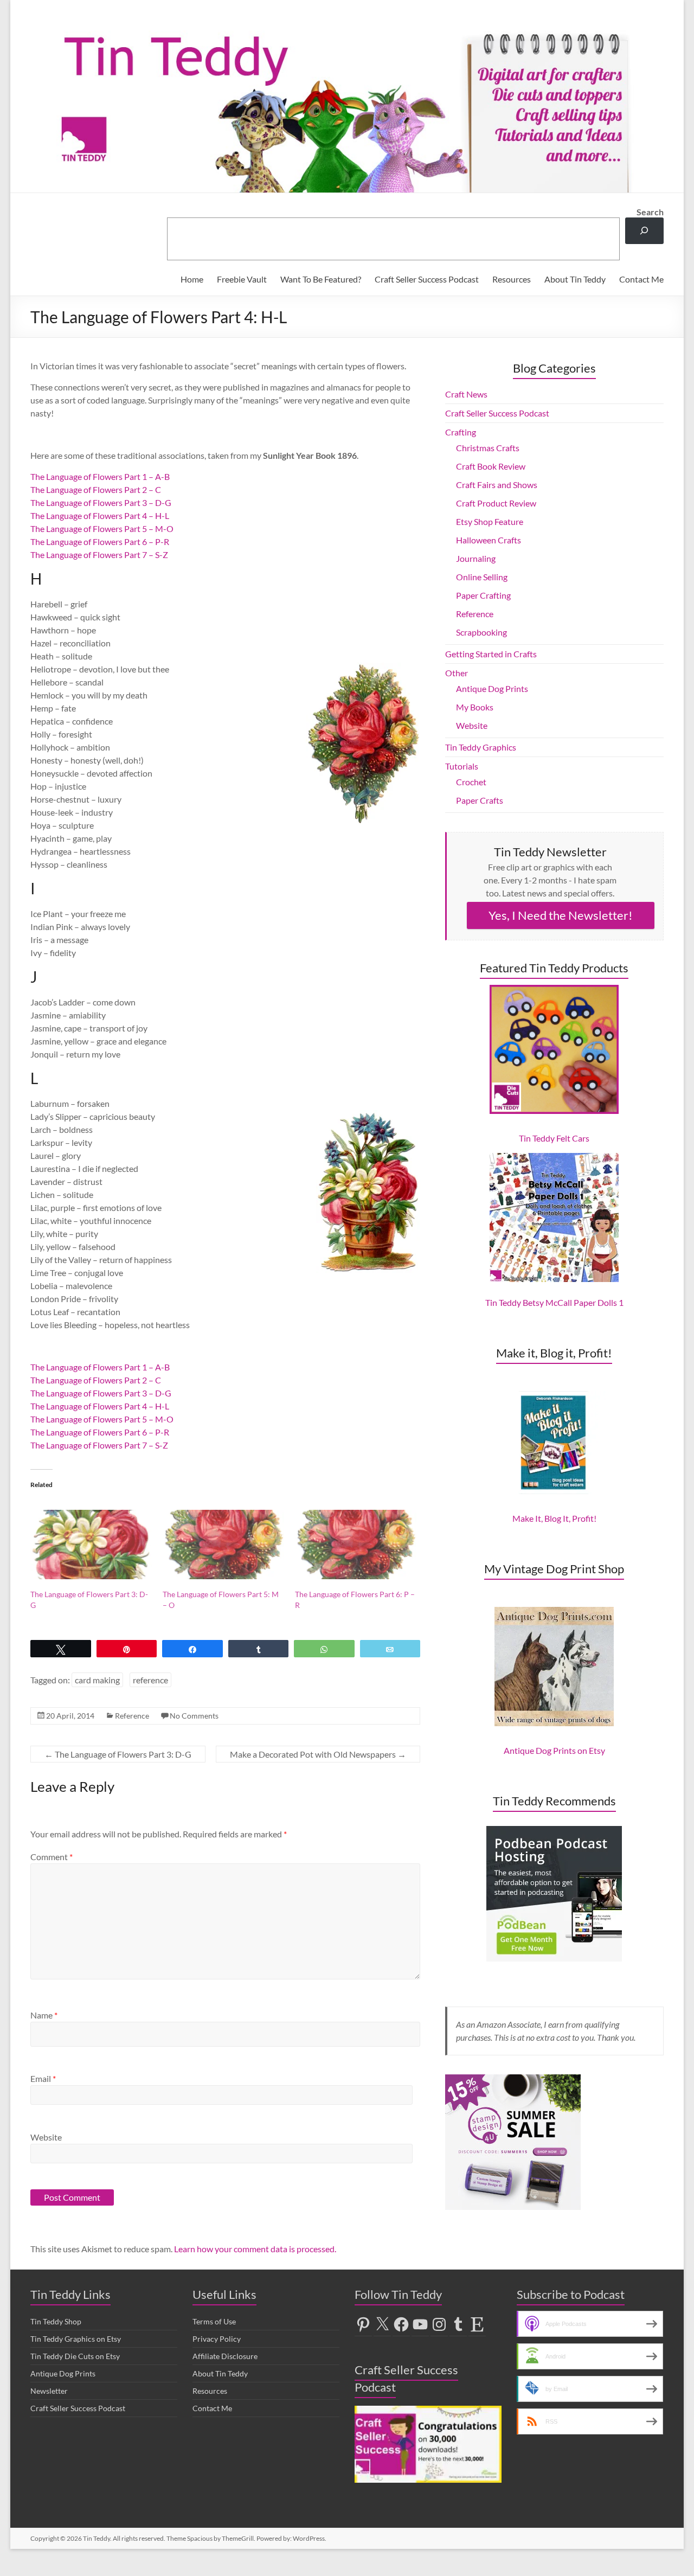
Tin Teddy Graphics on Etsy (76, 2339)
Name (44, 2015)
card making (97, 1680)
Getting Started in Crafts (491, 654)
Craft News (466, 394)
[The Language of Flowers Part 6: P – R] (356, 1545)
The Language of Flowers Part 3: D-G (118, 1754)
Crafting (461, 432)
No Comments (194, 1716)
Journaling (476, 558)
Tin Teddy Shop (56, 2321)
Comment (52, 1857)
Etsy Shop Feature (490, 521)
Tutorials (462, 766)
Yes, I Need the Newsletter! (561, 915)
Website (46, 2137)
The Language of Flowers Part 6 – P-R (100, 542)
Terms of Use (214, 2321)
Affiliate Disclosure (225, 2356)
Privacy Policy (217, 2339)
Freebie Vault (242, 279)
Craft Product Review (496, 503)
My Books (475, 707)
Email (43, 2078)
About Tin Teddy (575, 279)
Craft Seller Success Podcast (427, 279)
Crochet (471, 782)
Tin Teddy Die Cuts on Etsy (75, 2356)
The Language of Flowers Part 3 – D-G (101, 502)
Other (457, 673)
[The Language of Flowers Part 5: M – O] (223, 1545)
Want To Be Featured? (321, 279)
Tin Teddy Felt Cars (554, 1138)
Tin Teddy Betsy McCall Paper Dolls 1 (554, 1302)
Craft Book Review (491, 466)
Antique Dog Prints (492, 688)
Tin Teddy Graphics (481, 747)
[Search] (644, 231)
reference (150, 1680)
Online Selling (482, 577)
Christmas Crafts (488, 448)
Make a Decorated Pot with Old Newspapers (318, 1754)
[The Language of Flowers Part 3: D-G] (91, 1545)
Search (650, 212)
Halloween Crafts (489, 540)
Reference (132, 1716)
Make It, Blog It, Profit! (554, 1518)
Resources (512, 279)
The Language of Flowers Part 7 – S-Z (99, 555)
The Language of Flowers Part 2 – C (96, 489)
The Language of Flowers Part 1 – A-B (100, 476)
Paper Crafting (483, 595)
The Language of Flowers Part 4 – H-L (100, 515)
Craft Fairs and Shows (497, 485)
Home (192, 279)
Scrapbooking (481, 632)
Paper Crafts (480, 800)
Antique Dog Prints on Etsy (554, 1750)
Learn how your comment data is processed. (255, 2249)
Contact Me (641, 279)
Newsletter (49, 2391)
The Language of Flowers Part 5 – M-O (102, 528)
